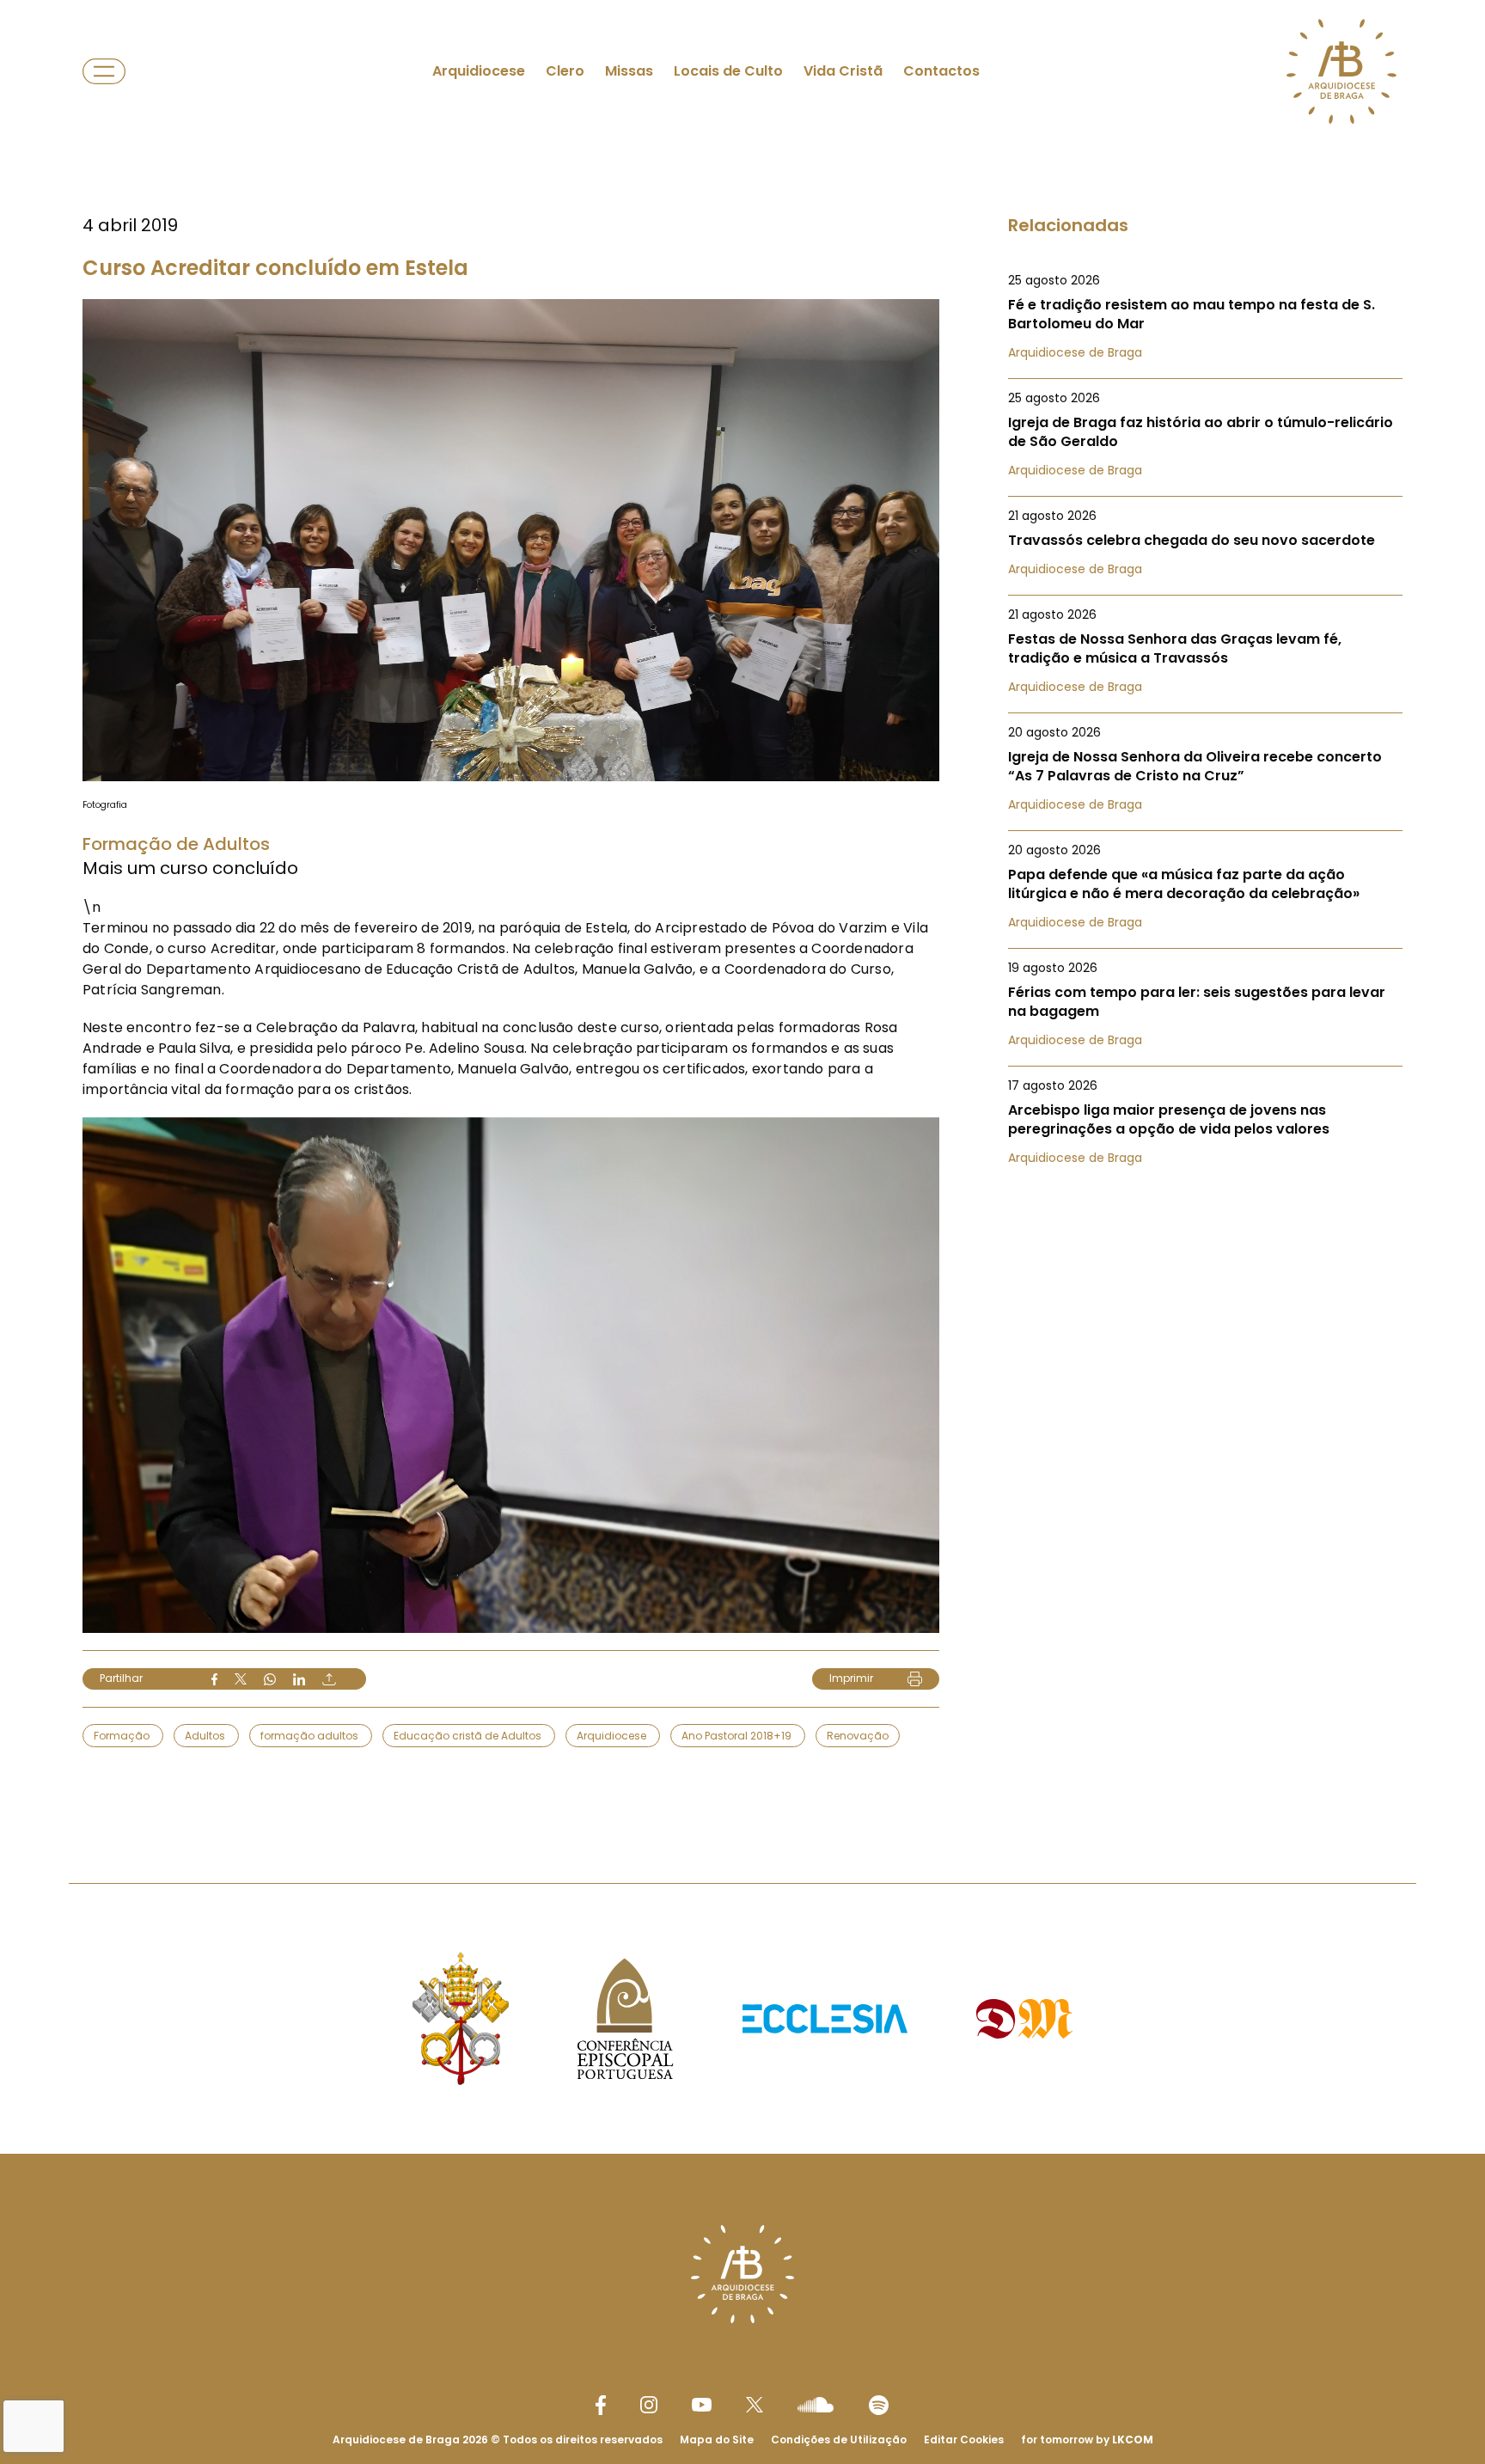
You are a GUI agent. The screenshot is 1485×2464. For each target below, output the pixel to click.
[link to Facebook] (601, 2405)
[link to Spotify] (879, 2405)
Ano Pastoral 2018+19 (738, 1736)
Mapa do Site (717, 2440)
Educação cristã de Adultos (469, 1736)
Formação (123, 1736)
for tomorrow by (1087, 2440)
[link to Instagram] (649, 2405)
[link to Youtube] (702, 2405)
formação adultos (311, 1736)
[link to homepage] (1341, 71)
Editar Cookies (964, 2440)
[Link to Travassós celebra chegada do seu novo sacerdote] (1205, 542)
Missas (629, 71)
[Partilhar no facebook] (214, 1679)
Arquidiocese (479, 71)
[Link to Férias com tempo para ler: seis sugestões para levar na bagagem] (1205, 1004)
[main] (742, 907)
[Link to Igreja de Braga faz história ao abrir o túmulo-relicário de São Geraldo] (1205, 434)
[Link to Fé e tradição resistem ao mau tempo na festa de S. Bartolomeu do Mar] (1205, 316)
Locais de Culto (728, 71)
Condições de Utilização (839, 2440)
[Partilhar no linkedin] (299, 1679)
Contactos (941, 71)
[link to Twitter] (755, 2405)
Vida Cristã (843, 71)
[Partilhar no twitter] (241, 1679)
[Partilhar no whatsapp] (270, 1679)
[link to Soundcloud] (816, 2405)
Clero (565, 71)
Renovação (858, 1736)
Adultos (206, 1736)
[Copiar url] (329, 1679)
